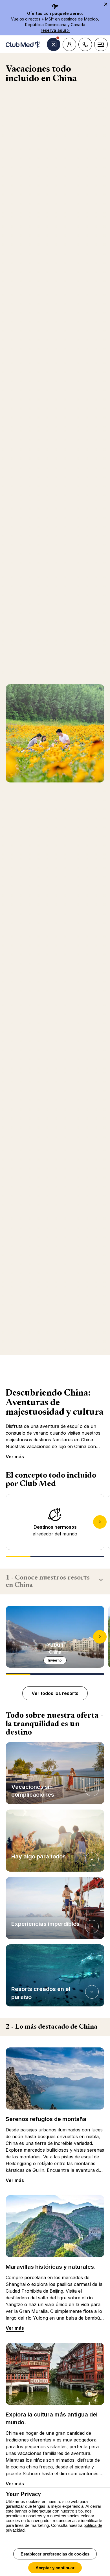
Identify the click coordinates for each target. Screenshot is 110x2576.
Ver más (15, 1457)
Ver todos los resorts (55, 1693)
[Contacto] (85, 44)
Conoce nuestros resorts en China (48, 1581)
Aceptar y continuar (55, 2568)
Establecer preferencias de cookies (55, 2554)
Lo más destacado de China (51, 2027)
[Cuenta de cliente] (69, 44)
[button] (55, 1773)
